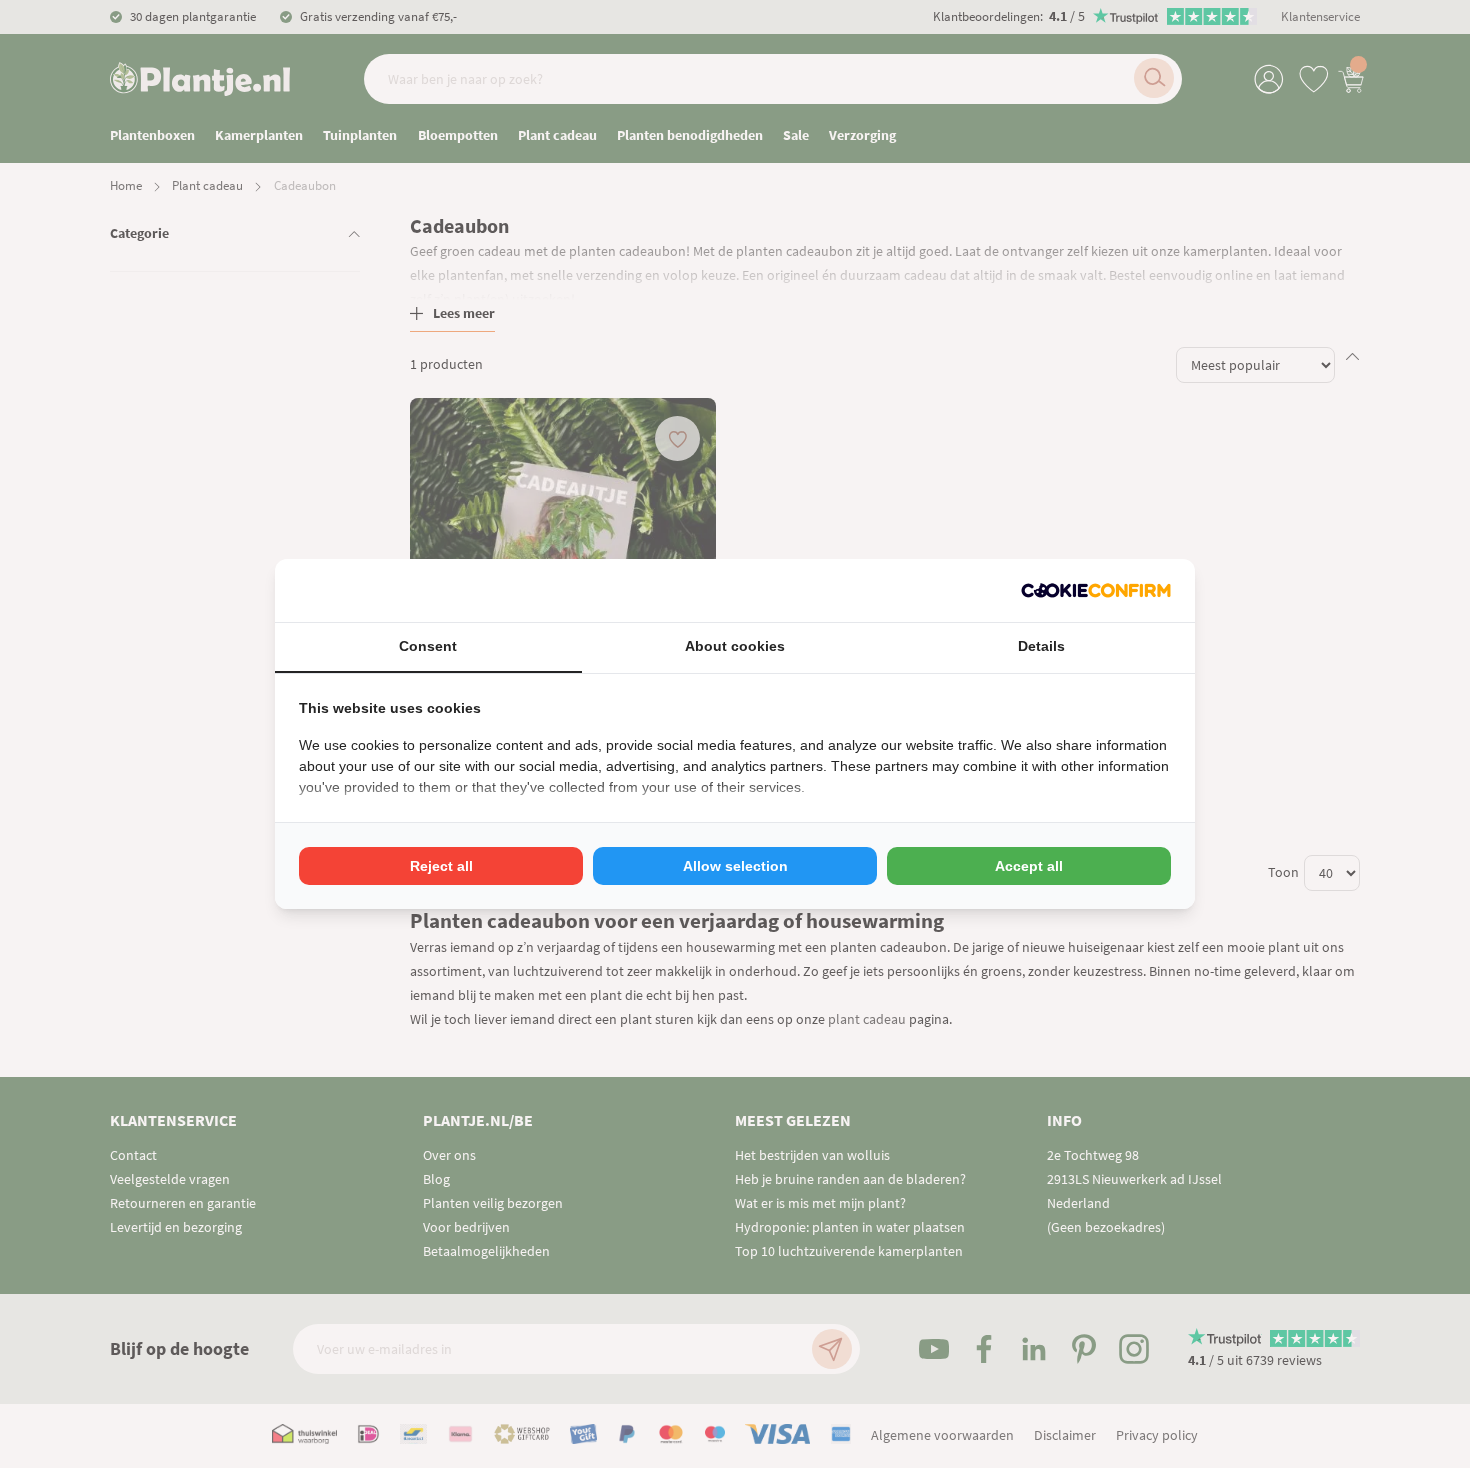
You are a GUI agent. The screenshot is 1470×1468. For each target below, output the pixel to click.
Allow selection (735, 866)
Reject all (441, 866)
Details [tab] (1041, 646)
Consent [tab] (428, 646)
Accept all (1029, 866)
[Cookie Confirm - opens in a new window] (1096, 590)
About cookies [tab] (735, 646)
